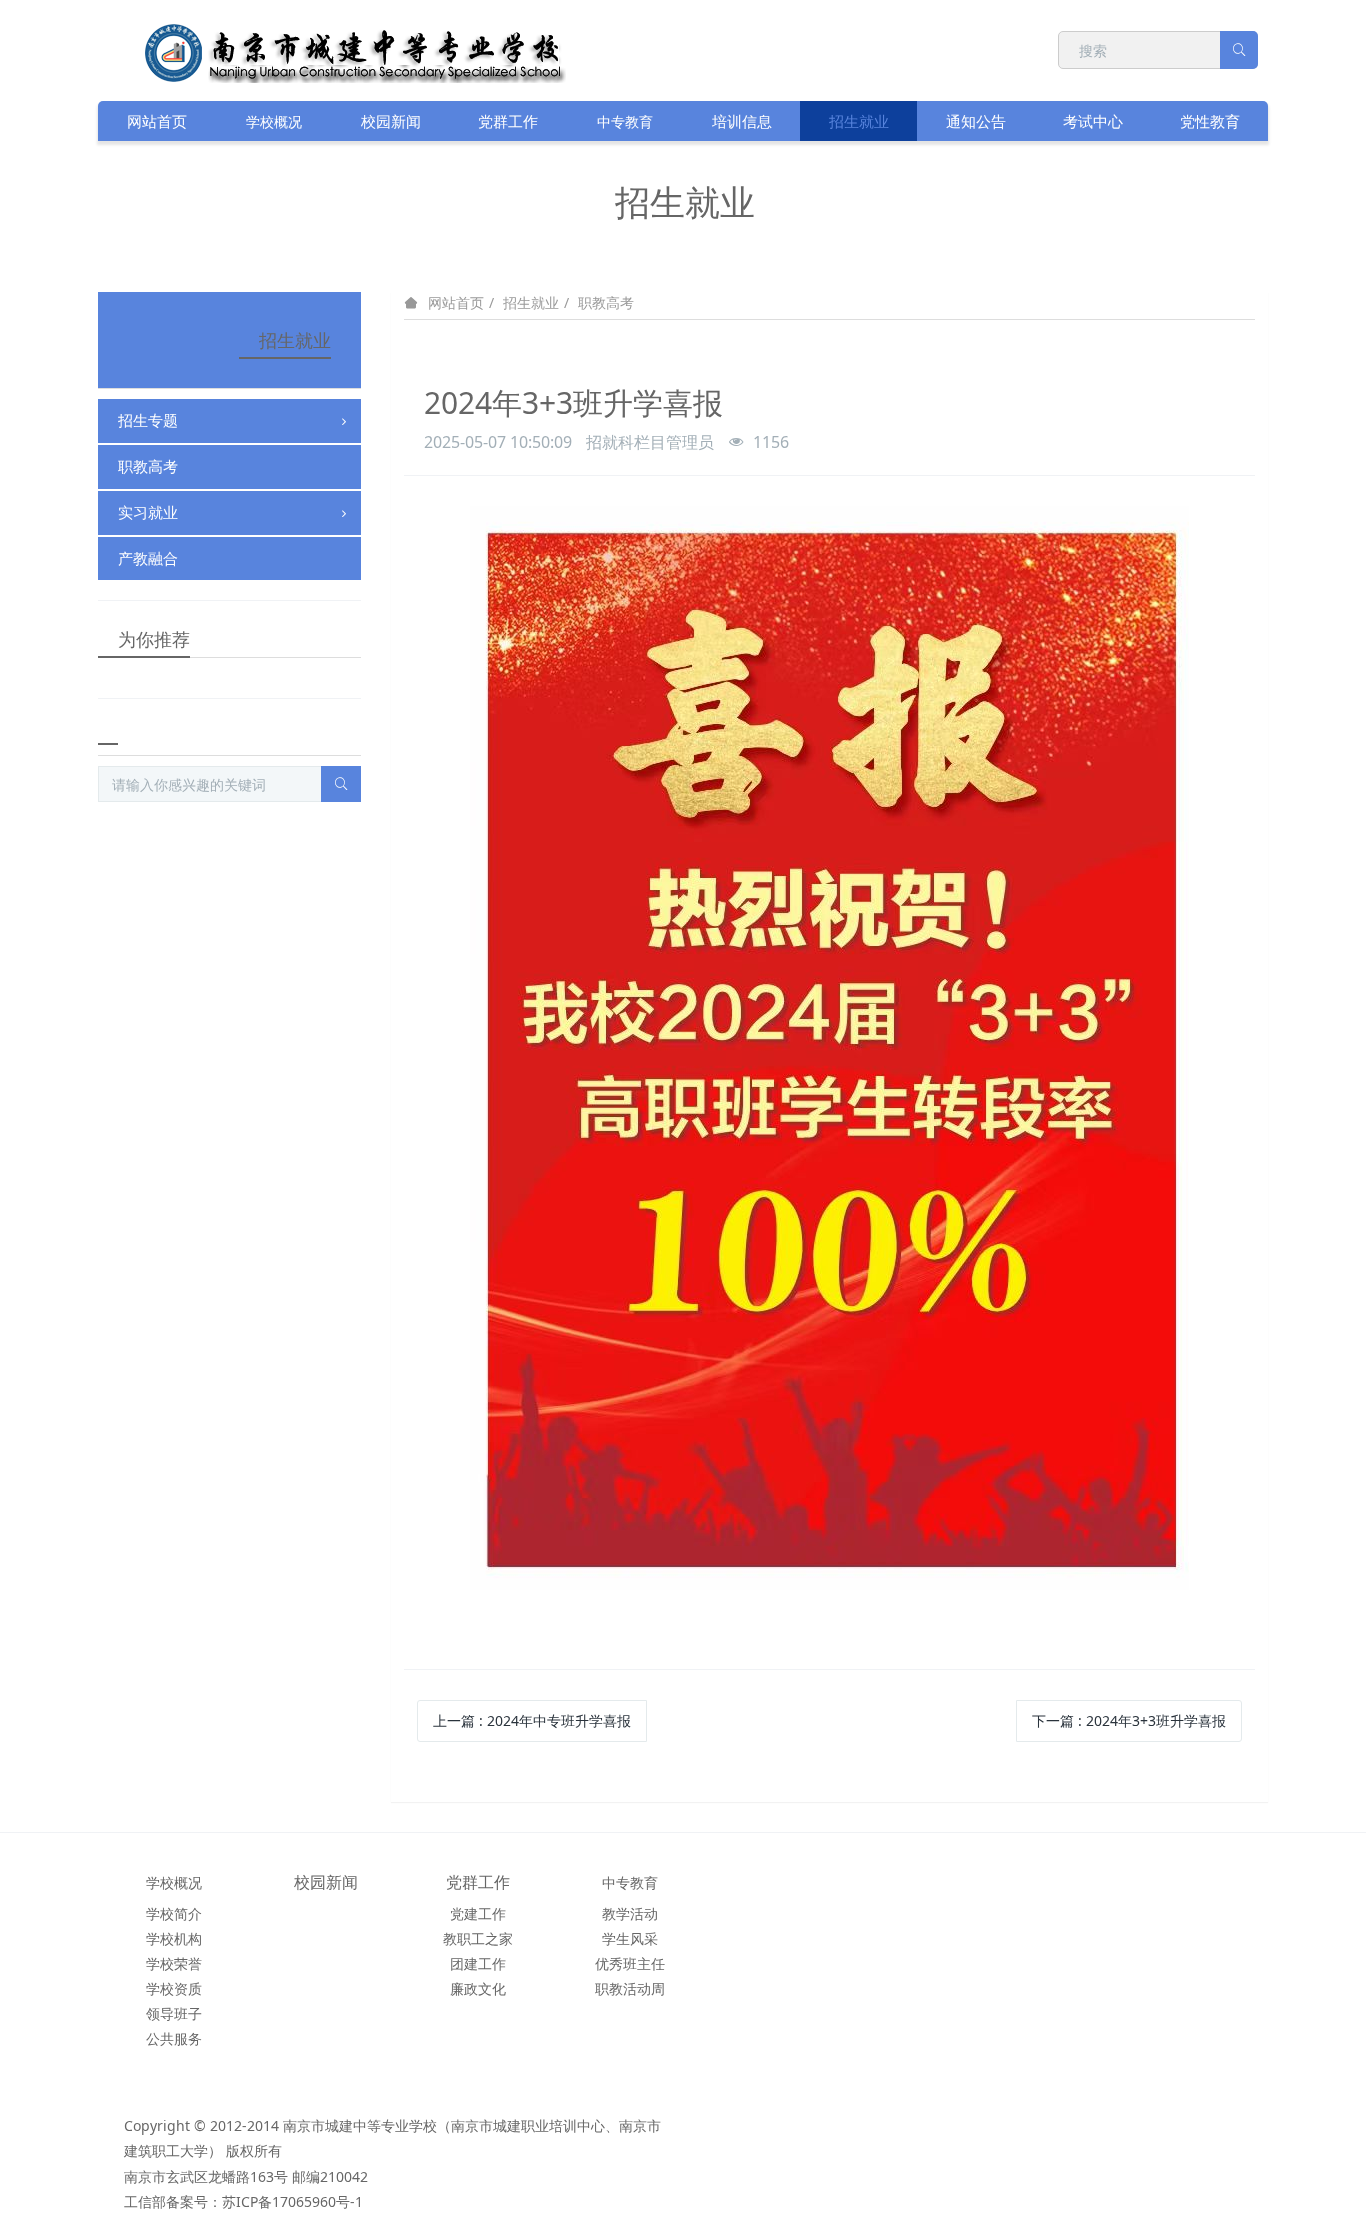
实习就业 (148, 512)
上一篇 (532, 1720)
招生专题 (148, 420)
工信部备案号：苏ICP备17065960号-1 (243, 2201)
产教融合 (148, 558)
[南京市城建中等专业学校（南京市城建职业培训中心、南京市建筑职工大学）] (369, 49)
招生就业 (531, 302)
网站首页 (157, 121)
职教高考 (606, 302)
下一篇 (1129, 1720)
